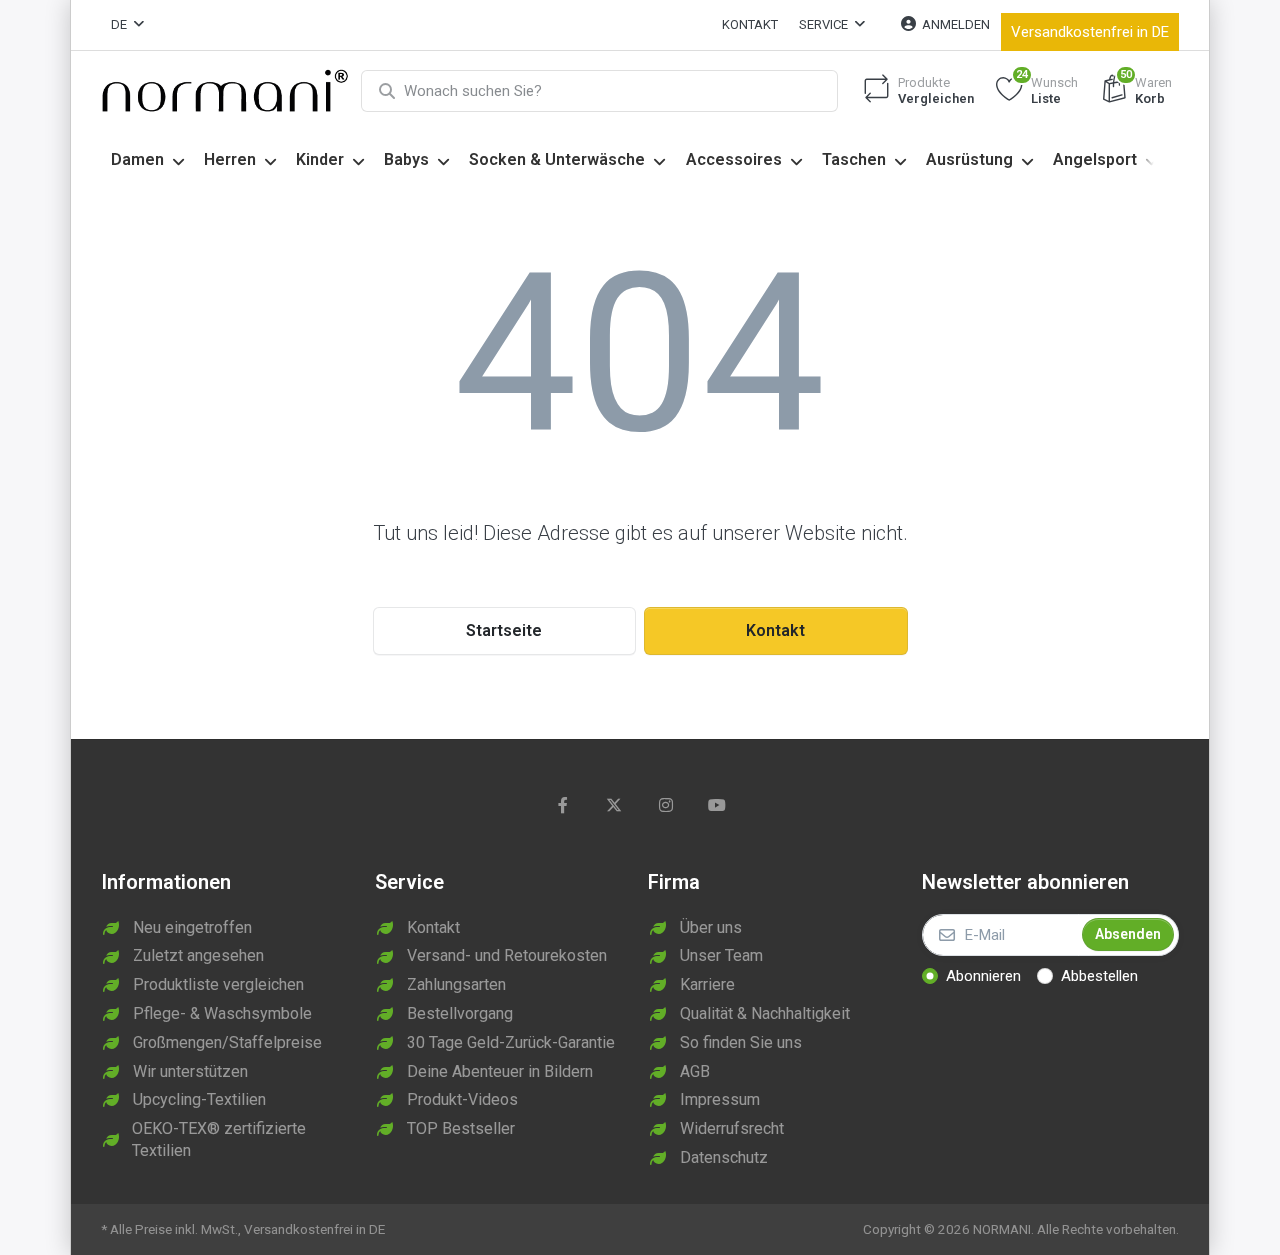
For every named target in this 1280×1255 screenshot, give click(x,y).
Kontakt (750, 24)
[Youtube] (718, 805)
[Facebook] (563, 805)
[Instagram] (666, 805)
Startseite (504, 630)
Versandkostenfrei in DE (1090, 32)
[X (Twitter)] (614, 805)
